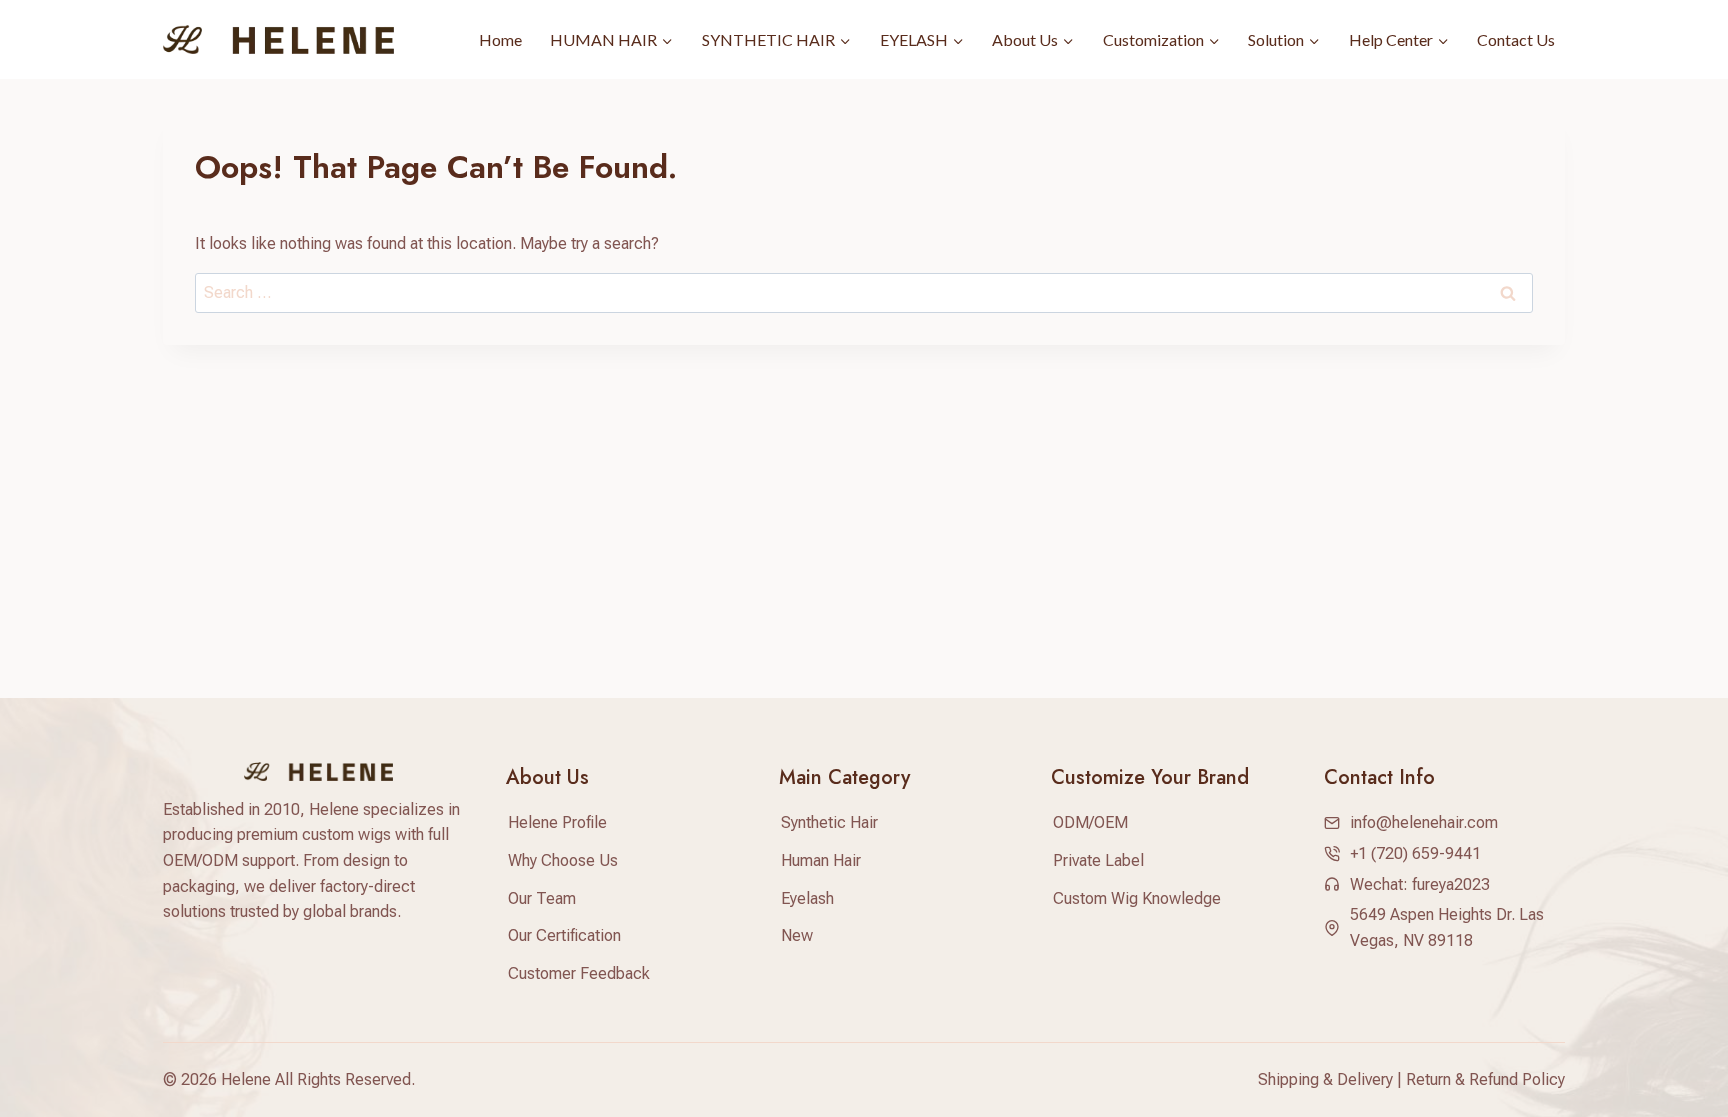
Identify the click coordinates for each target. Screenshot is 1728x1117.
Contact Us (1516, 39)
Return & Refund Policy (1485, 1079)
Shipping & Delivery (1325, 1079)
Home (500, 39)
